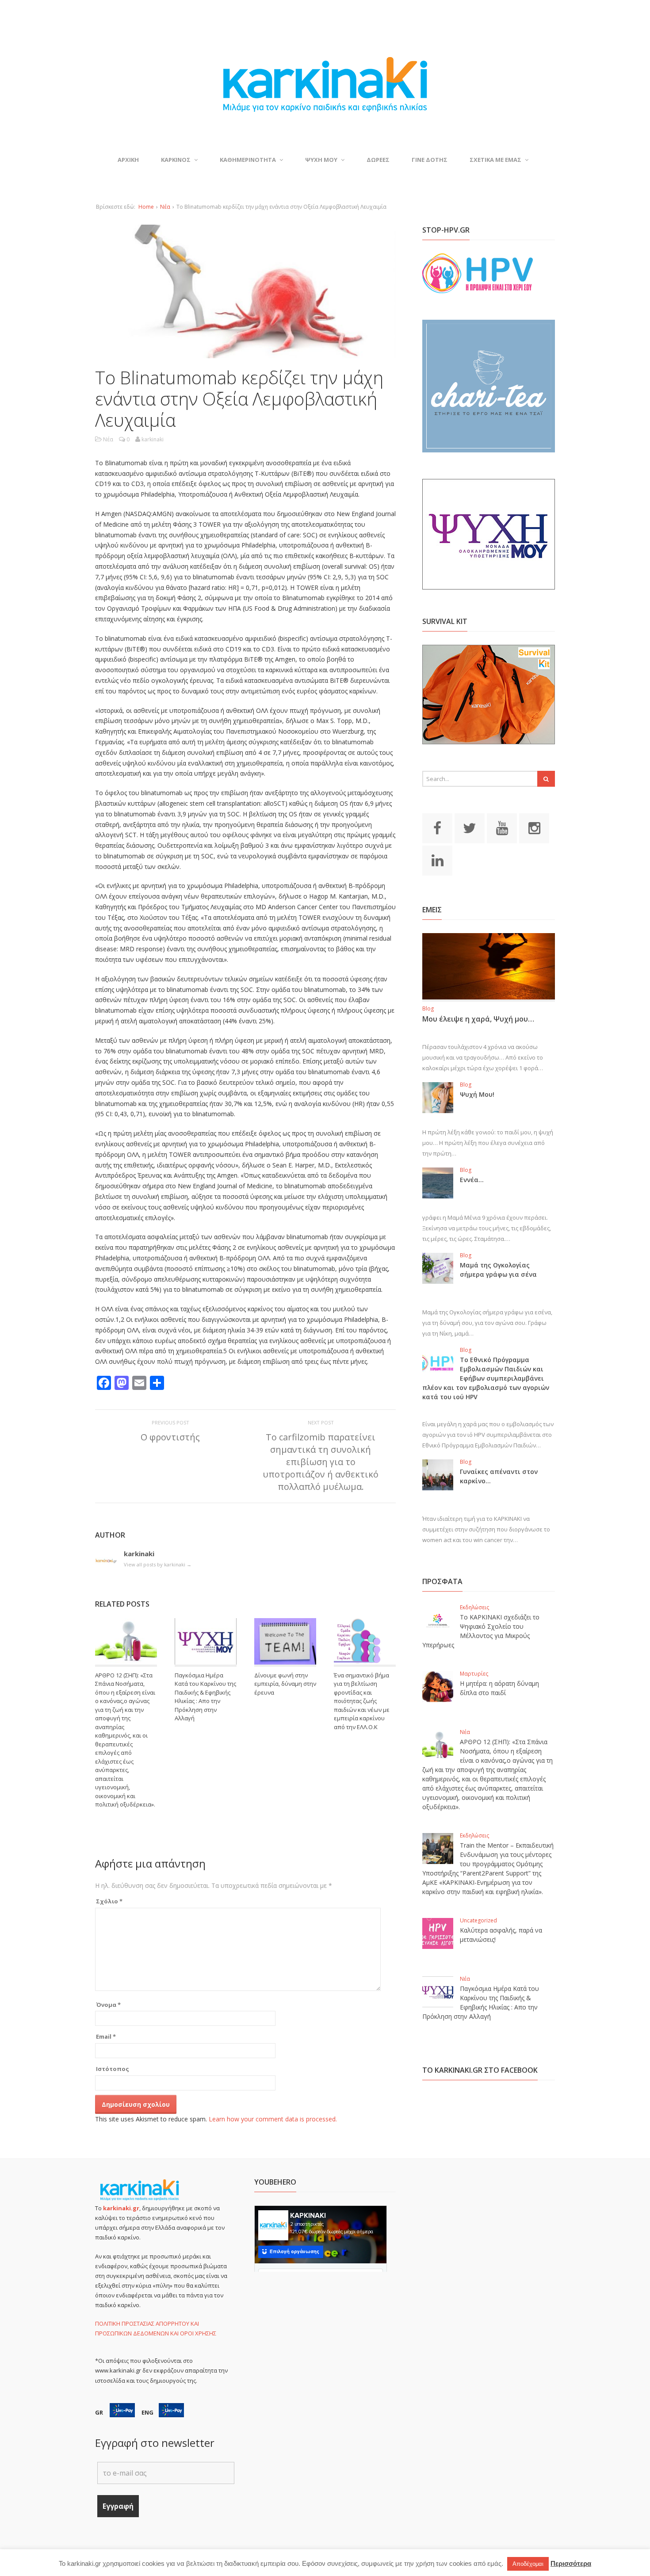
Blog (428, 1009)
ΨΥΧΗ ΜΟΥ (321, 160)
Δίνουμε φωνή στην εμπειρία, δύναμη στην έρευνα (285, 1684)
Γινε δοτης (430, 160)
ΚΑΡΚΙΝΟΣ (176, 160)
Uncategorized (478, 1920)
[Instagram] (534, 827)
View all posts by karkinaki (158, 1564)
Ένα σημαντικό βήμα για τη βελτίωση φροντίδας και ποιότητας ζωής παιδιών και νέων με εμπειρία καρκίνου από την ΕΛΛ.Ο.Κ (362, 1701)
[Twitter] (470, 827)
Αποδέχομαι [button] (528, 2564)
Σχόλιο (109, 1901)
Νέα (165, 207)
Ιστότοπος (113, 2069)
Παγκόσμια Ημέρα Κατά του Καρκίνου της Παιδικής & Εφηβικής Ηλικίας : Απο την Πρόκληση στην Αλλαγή (205, 1697)
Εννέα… (472, 1180)
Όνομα (108, 2005)
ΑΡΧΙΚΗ (128, 160)
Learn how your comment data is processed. (273, 2119)
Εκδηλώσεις (474, 1607)
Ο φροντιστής (170, 1437)
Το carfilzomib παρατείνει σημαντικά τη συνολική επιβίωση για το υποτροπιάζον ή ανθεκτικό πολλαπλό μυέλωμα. (321, 1462)
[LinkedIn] (437, 860)
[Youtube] (502, 827)
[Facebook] (437, 827)
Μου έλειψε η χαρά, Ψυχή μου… (478, 1019)
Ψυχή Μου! (477, 1094)
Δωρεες (378, 160)
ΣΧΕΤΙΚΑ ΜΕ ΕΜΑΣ (495, 160)
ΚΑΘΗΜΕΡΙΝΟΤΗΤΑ (248, 160)
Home (146, 207)
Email (106, 2036)
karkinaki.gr (121, 2208)
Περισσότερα (571, 2563)
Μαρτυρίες (474, 1674)
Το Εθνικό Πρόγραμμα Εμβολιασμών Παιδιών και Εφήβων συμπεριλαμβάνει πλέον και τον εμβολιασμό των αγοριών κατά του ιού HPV (486, 1378)
